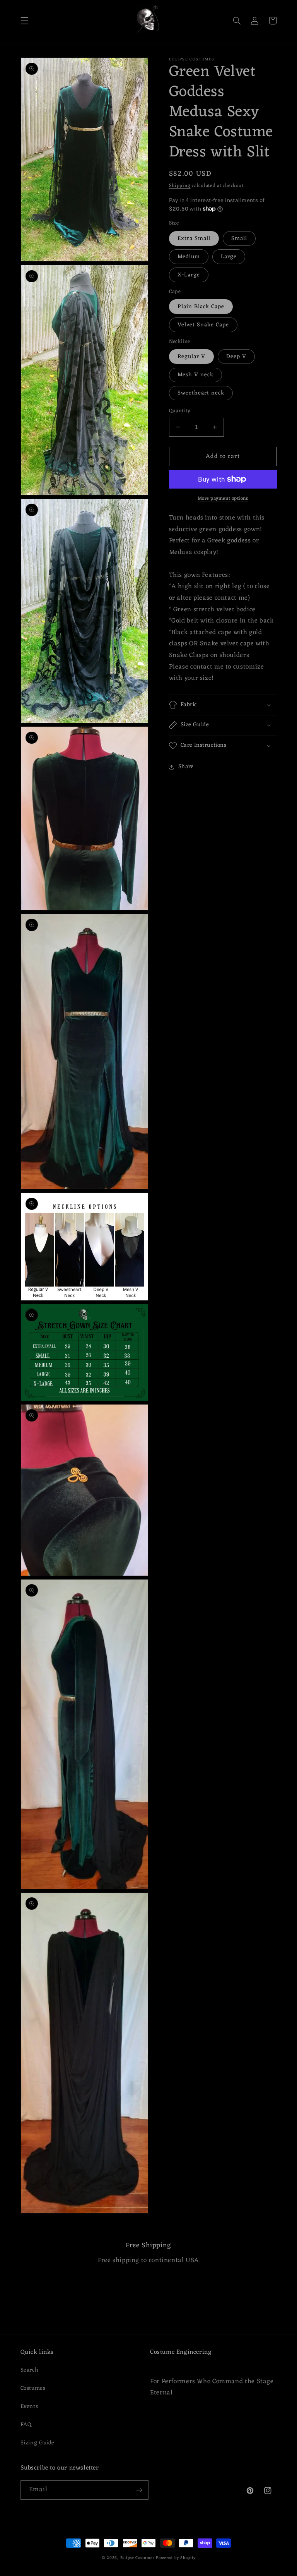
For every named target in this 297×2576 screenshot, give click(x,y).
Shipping (180, 186)
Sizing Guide (38, 2443)
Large (229, 257)
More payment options (223, 499)
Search (30, 2370)
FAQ (26, 2425)
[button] (24, 21)
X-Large (189, 275)
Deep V (236, 357)
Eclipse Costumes (137, 2558)
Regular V (191, 357)
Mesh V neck (196, 375)
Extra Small (194, 238)
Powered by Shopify (176, 2558)
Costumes (33, 2388)
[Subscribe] (139, 2490)
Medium (189, 257)
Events (29, 2406)
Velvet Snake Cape (203, 325)
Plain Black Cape (201, 307)
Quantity (180, 411)
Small (239, 238)
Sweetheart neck (201, 393)
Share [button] (186, 767)
